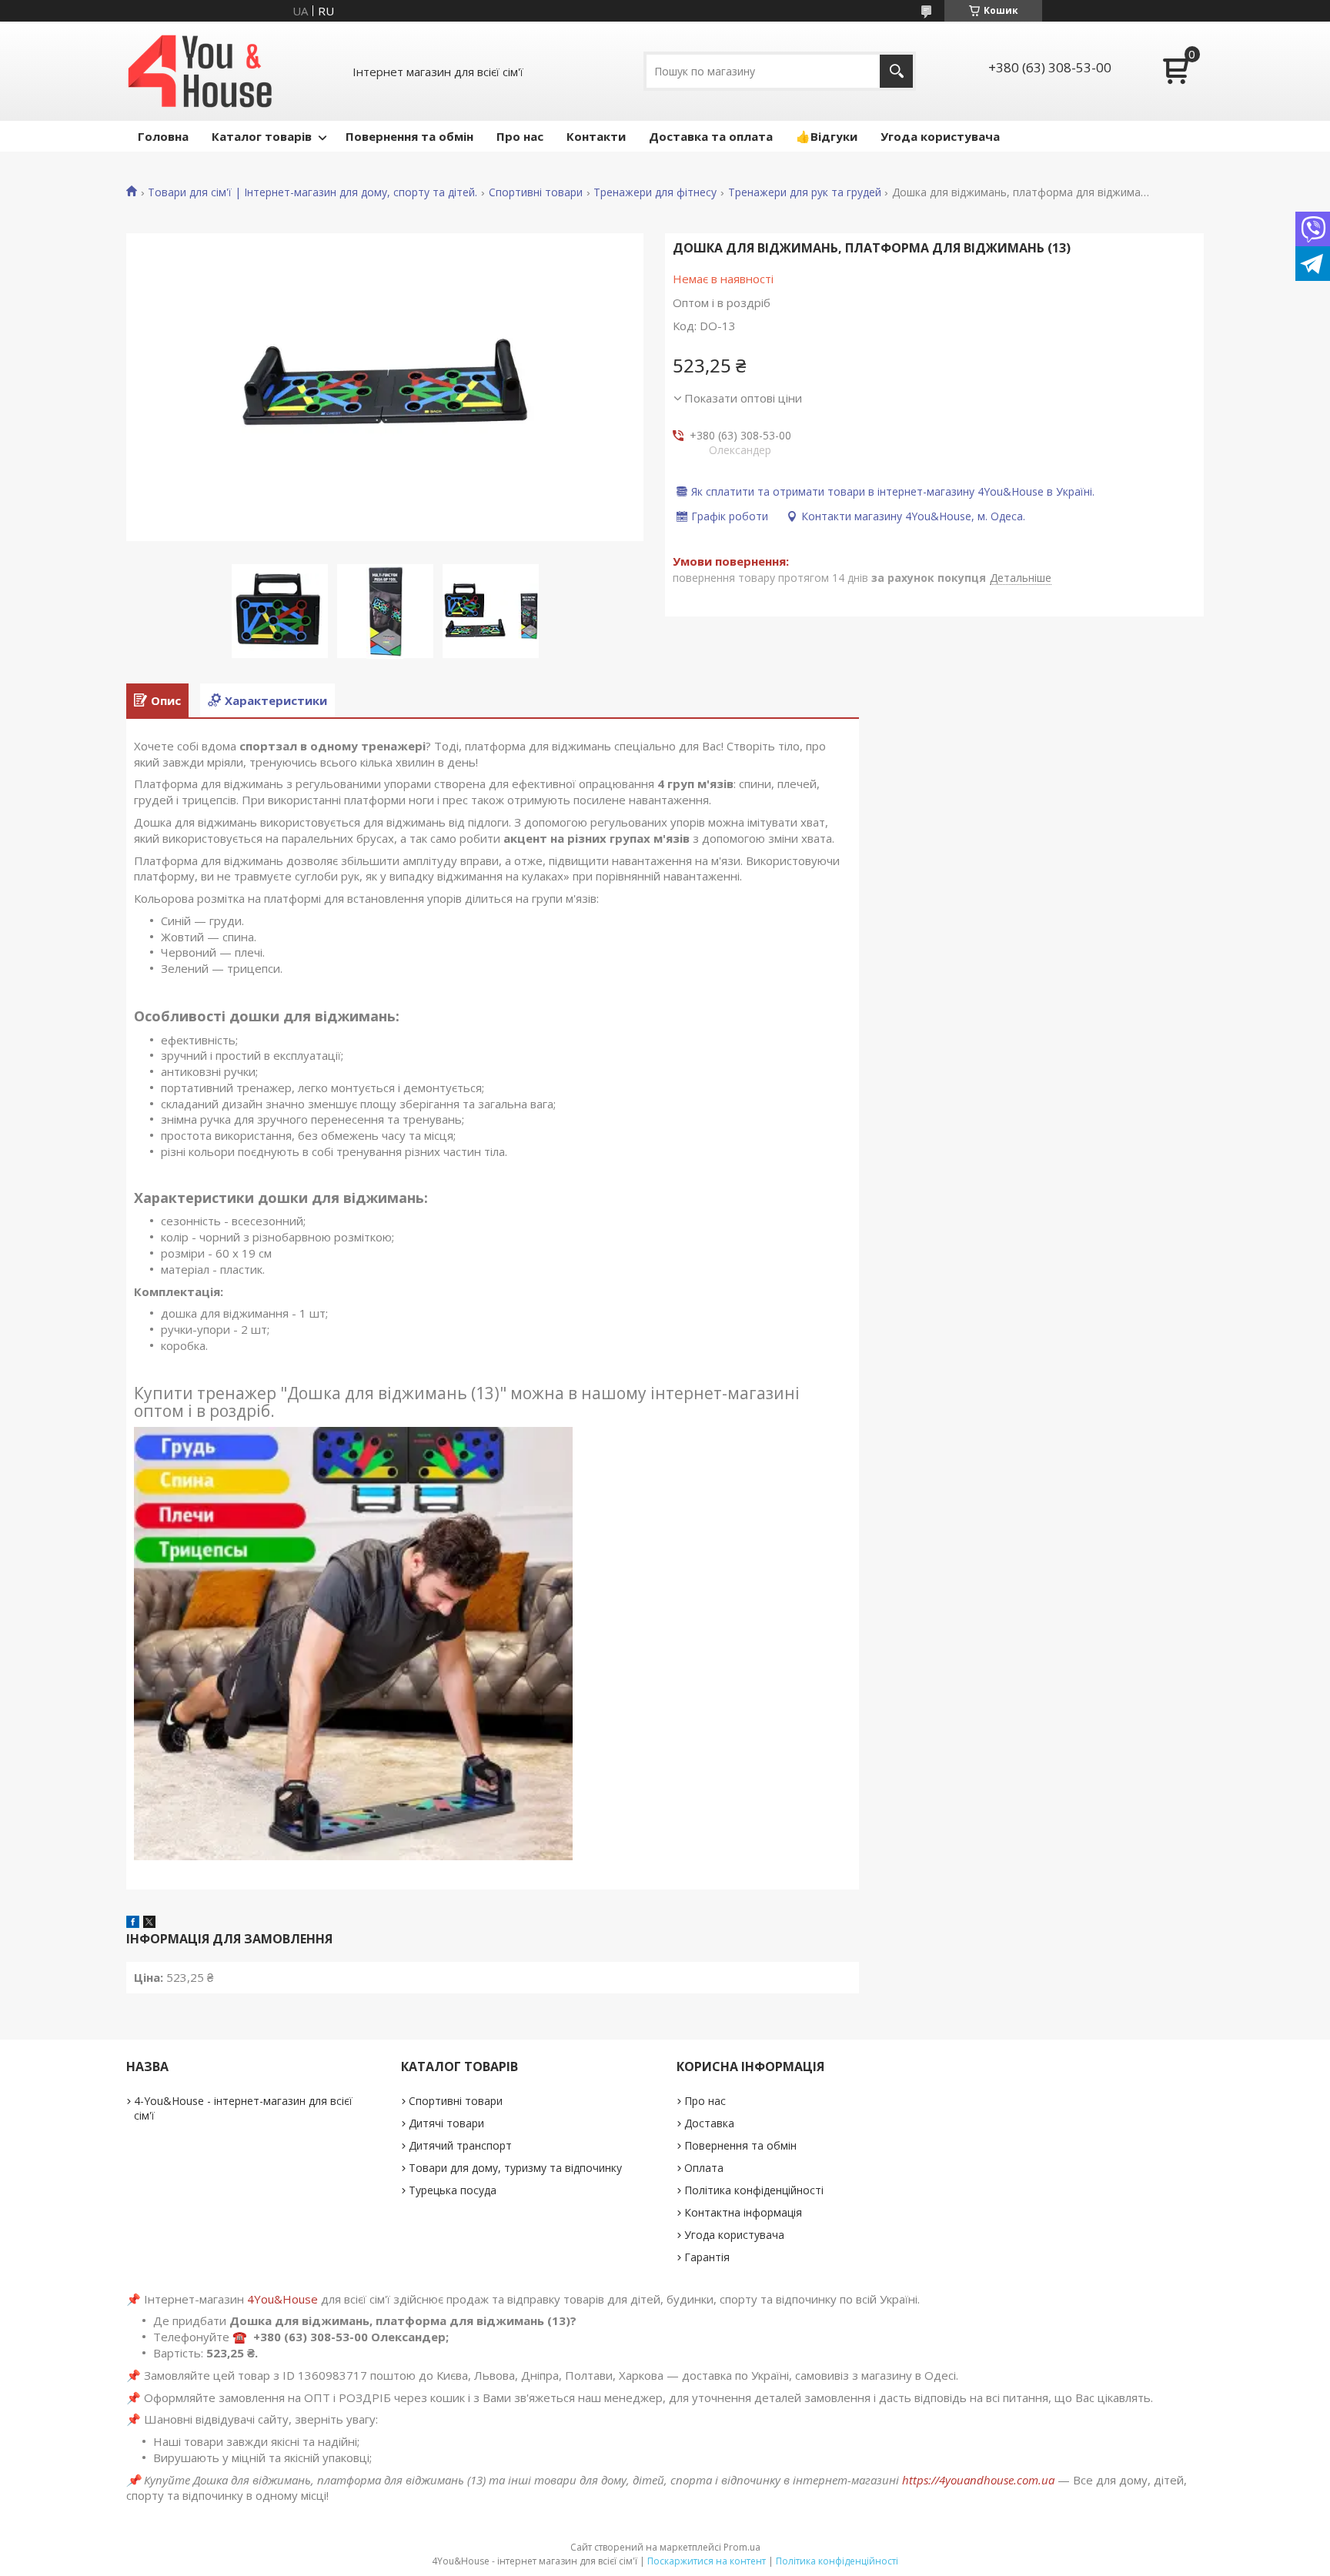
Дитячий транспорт (460, 2145)
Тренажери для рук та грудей (805, 192)
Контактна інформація (743, 2212)
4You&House (282, 2299)
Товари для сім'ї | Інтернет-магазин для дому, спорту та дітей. (312, 192)
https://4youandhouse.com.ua (978, 2480)
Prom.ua (742, 2547)
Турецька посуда (453, 2190)
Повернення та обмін (409, 136)
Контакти (596, 136)
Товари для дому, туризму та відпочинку (515, 2168)
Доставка (709, 2123)
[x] (149, 1923)
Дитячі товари (446, 2123)
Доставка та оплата (711, 136)
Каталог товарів (262, 136)
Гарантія (707, 2257)
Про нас (520, 136)
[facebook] (133, 1923)
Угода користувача (940, 136)
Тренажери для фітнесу (655, 192)
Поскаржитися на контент (707, 2561)
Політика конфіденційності (754, 2190)
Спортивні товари (536, 192)
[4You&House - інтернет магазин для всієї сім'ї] (200, 71)
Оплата (704, 2168)
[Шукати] (896, 71)
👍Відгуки (827, 136)
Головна (163, 136)
